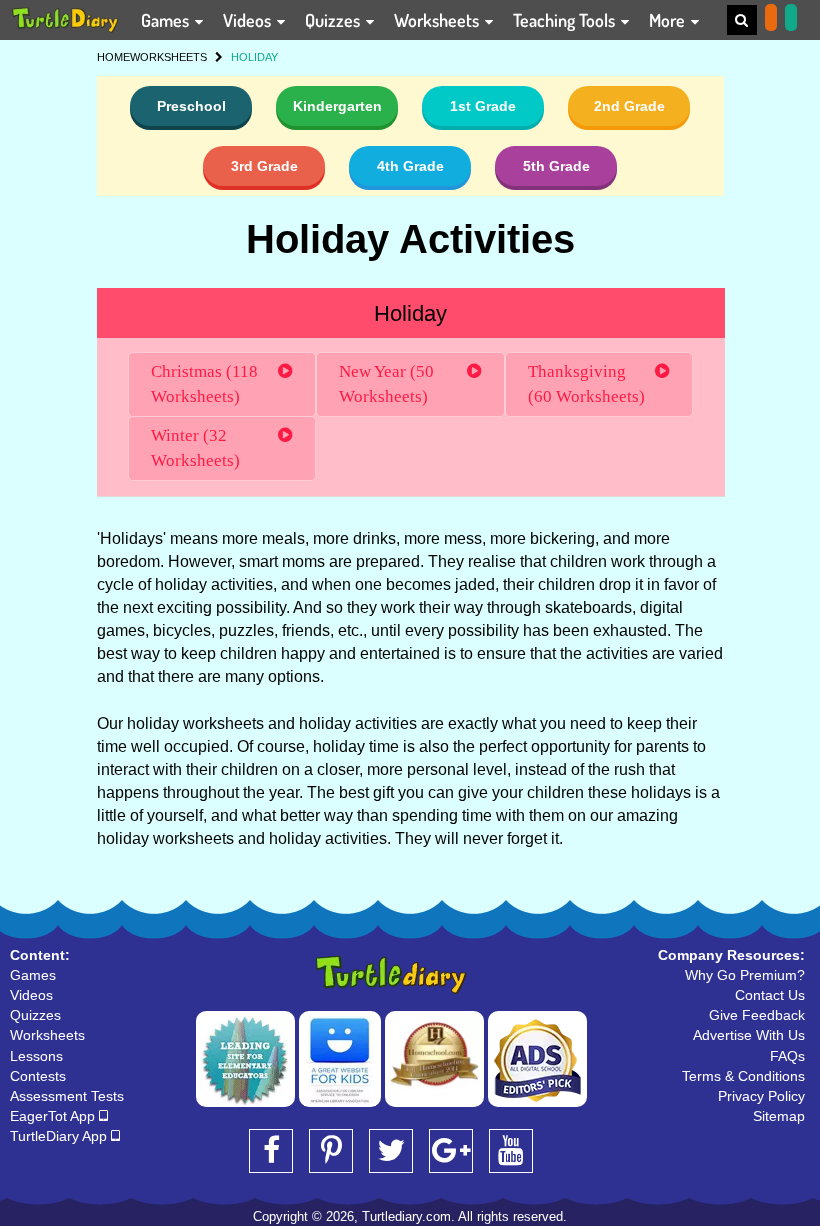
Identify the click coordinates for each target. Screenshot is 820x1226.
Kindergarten (337, 106)
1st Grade (483, 106)
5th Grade (556, 166)
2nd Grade (629, 106)
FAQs (787, 1056)
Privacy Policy (761, 1096)
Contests (38, 1076)
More (669, 20)
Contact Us (770, 995)
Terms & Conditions (743, 1076)
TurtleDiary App (60, 1136)
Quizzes (334, 20)
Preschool (191, 106)
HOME (113, 57)
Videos (249, 20)
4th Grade (410, 166)
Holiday (410, 313)
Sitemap (779, 1116)
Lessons (36, 1056)
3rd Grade (264, 166)
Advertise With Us (749, 1035)
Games (167, 20)
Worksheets (438, 20)
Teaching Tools (566, 20)
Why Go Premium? (745, 975)
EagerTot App (54, 1116)
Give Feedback (757, 1015)
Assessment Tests (67, 1096)
